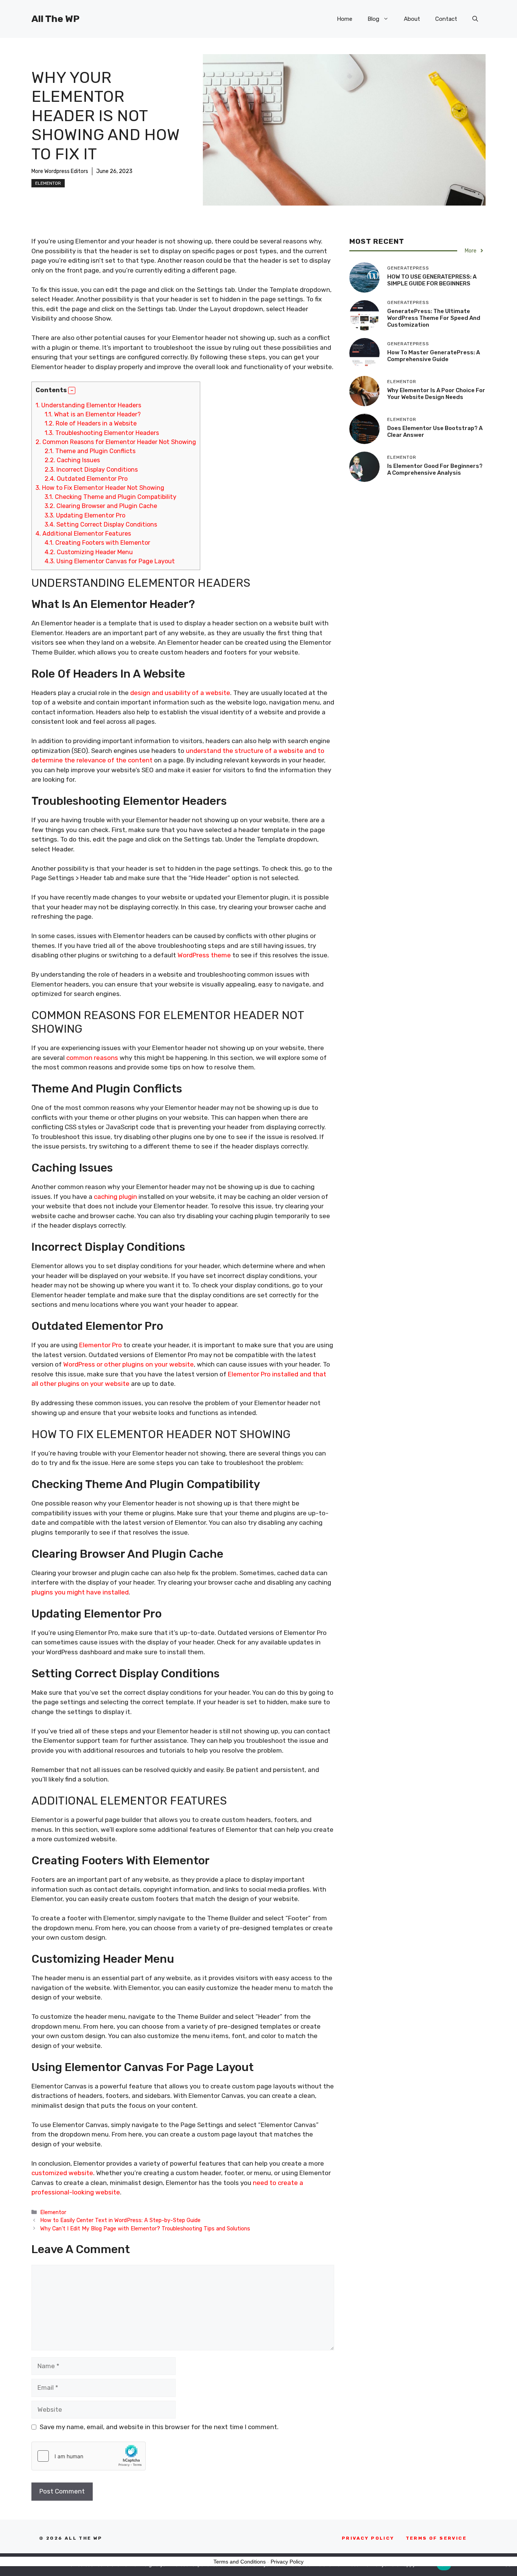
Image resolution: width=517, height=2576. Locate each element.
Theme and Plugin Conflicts (90, 451)
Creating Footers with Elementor (97, 543)
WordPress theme (204, 955)
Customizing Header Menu (89, 552)
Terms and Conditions (240, 2562)
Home (345, 19)
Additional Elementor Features (83, 534)
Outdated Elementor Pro (86, 479)
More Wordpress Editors (60, 171)
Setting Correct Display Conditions (101, 524)
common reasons (92, 1058)
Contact (446, 19)
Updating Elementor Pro (85, 515)
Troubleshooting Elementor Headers (102, 433)
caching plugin (115, 1197)
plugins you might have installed (80, 1592)
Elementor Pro (100, 1345)
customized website (62, 2173)
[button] (475, 19)
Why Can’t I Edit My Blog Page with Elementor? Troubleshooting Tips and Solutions (145, 2228)
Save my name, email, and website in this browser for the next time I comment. (159, 2427)
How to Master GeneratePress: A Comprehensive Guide (434, 356)
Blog (373, 19)
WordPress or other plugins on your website (128, 1364)
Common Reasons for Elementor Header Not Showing (116, 442)
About (412, 19)
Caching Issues (72, 460)
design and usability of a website (180, 693)
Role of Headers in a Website (91, 423)
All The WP (55, 19)
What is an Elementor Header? (93, 414)
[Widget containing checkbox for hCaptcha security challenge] (89, 2456)
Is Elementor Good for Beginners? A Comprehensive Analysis (435, 469)
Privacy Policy (287, 2562)
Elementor (48, 183)
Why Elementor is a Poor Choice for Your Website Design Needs (436, 394)
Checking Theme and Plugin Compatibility (111, 497)
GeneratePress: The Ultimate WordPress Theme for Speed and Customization (434, 318)
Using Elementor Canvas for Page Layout (110, 561)
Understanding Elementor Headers (88, 405)
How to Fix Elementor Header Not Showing (100, 488)
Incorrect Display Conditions (91, 470)
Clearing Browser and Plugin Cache (101, 506)
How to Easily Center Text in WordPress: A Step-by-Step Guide (120, 2220)
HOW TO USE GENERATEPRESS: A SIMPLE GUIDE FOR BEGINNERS (432, 280)
